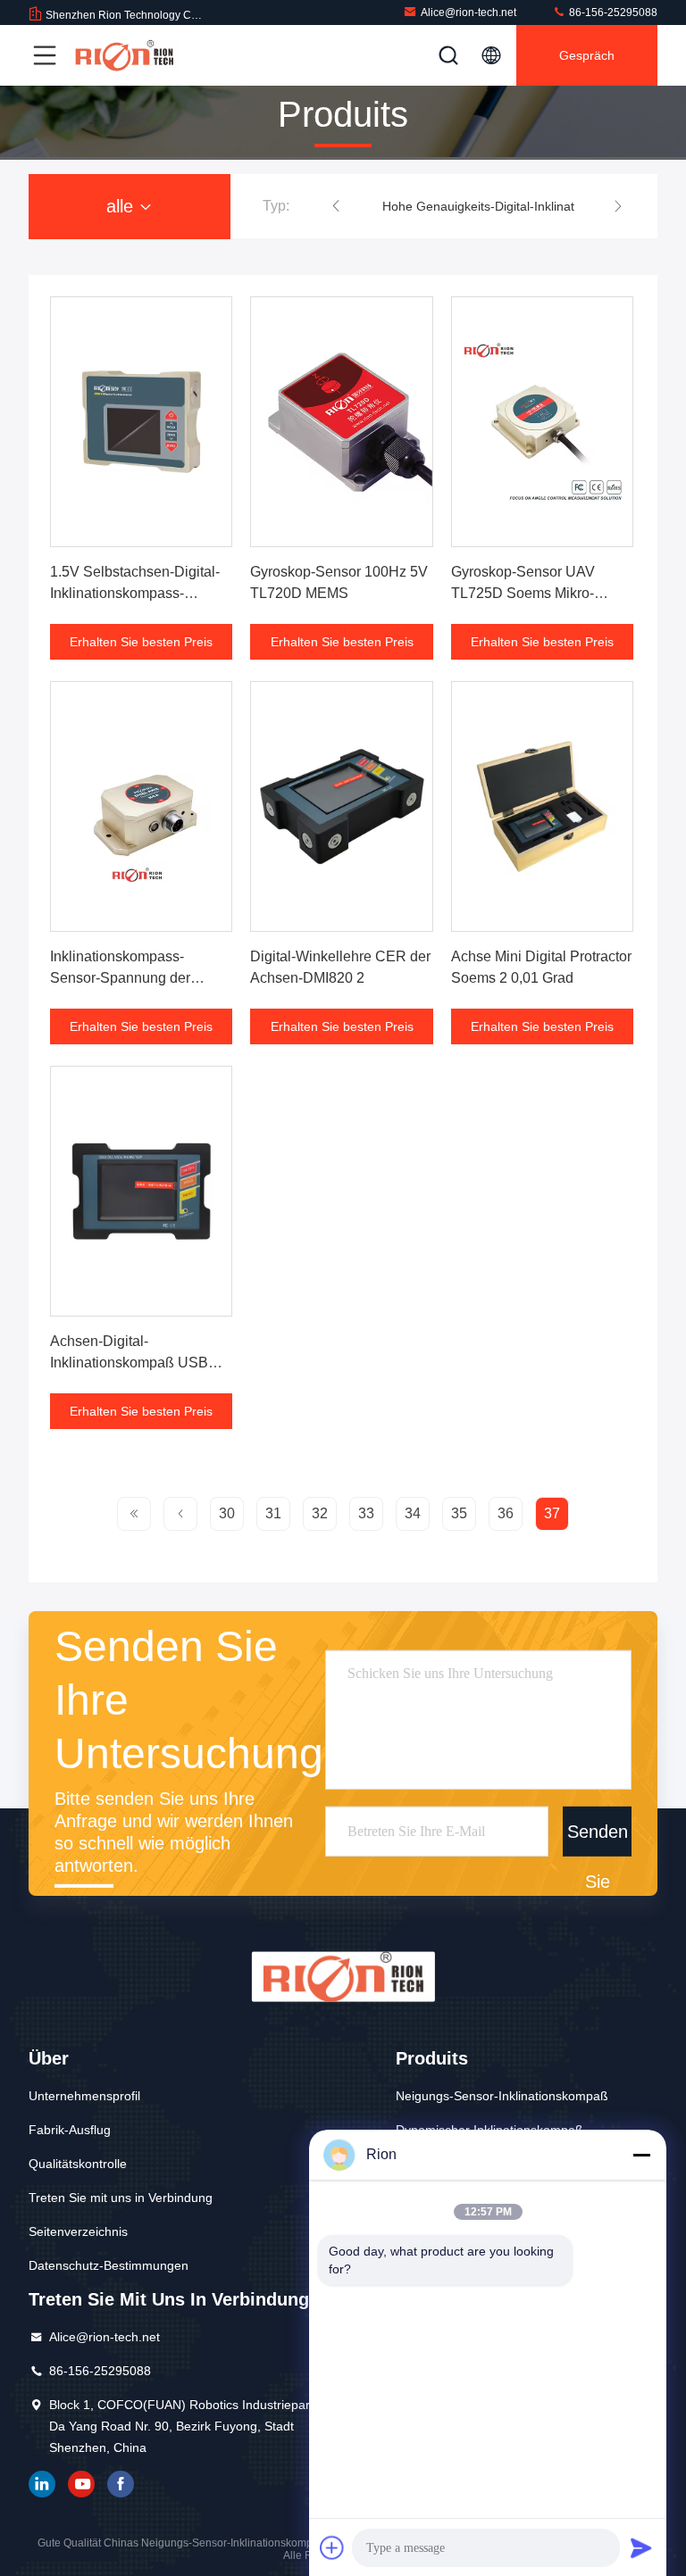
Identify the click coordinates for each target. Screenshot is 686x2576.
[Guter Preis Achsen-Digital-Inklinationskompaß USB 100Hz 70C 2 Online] (141, 1191)
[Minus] (641, 2155)
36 (506, 1513)
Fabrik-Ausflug (70, 2130)
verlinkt (42, 2484)
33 (366, 1513)
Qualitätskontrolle (78, 2164)
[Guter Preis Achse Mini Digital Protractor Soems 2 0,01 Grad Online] (542, 806)
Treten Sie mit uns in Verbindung (121, 2198)
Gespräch (587, 55)
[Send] (641, 2547)
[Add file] (332, 2547)
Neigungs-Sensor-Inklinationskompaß (502, 2096)
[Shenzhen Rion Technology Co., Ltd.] (124, 55)
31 (273, 1513)
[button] (336, 206)
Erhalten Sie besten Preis (141, 642)
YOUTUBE (81, 2484)
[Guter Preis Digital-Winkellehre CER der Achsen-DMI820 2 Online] (341, 806)
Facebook (121, 2484)
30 (227, 1513)
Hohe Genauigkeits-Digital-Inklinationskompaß (513, 206)
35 (459, 1513)
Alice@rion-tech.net (468, 12)
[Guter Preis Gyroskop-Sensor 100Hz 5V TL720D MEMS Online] (341, 422)
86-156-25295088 (612, 12)
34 (413, 1513)
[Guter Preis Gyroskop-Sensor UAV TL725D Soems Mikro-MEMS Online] (542, 422)
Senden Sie (598, 1839)
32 (320, 1513)
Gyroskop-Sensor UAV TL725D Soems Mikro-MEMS (523, 593)
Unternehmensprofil (84, 2096)
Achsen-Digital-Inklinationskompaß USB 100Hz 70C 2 (129, 1363)
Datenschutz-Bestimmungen (109, 2265)
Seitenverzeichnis (78, 2231)
